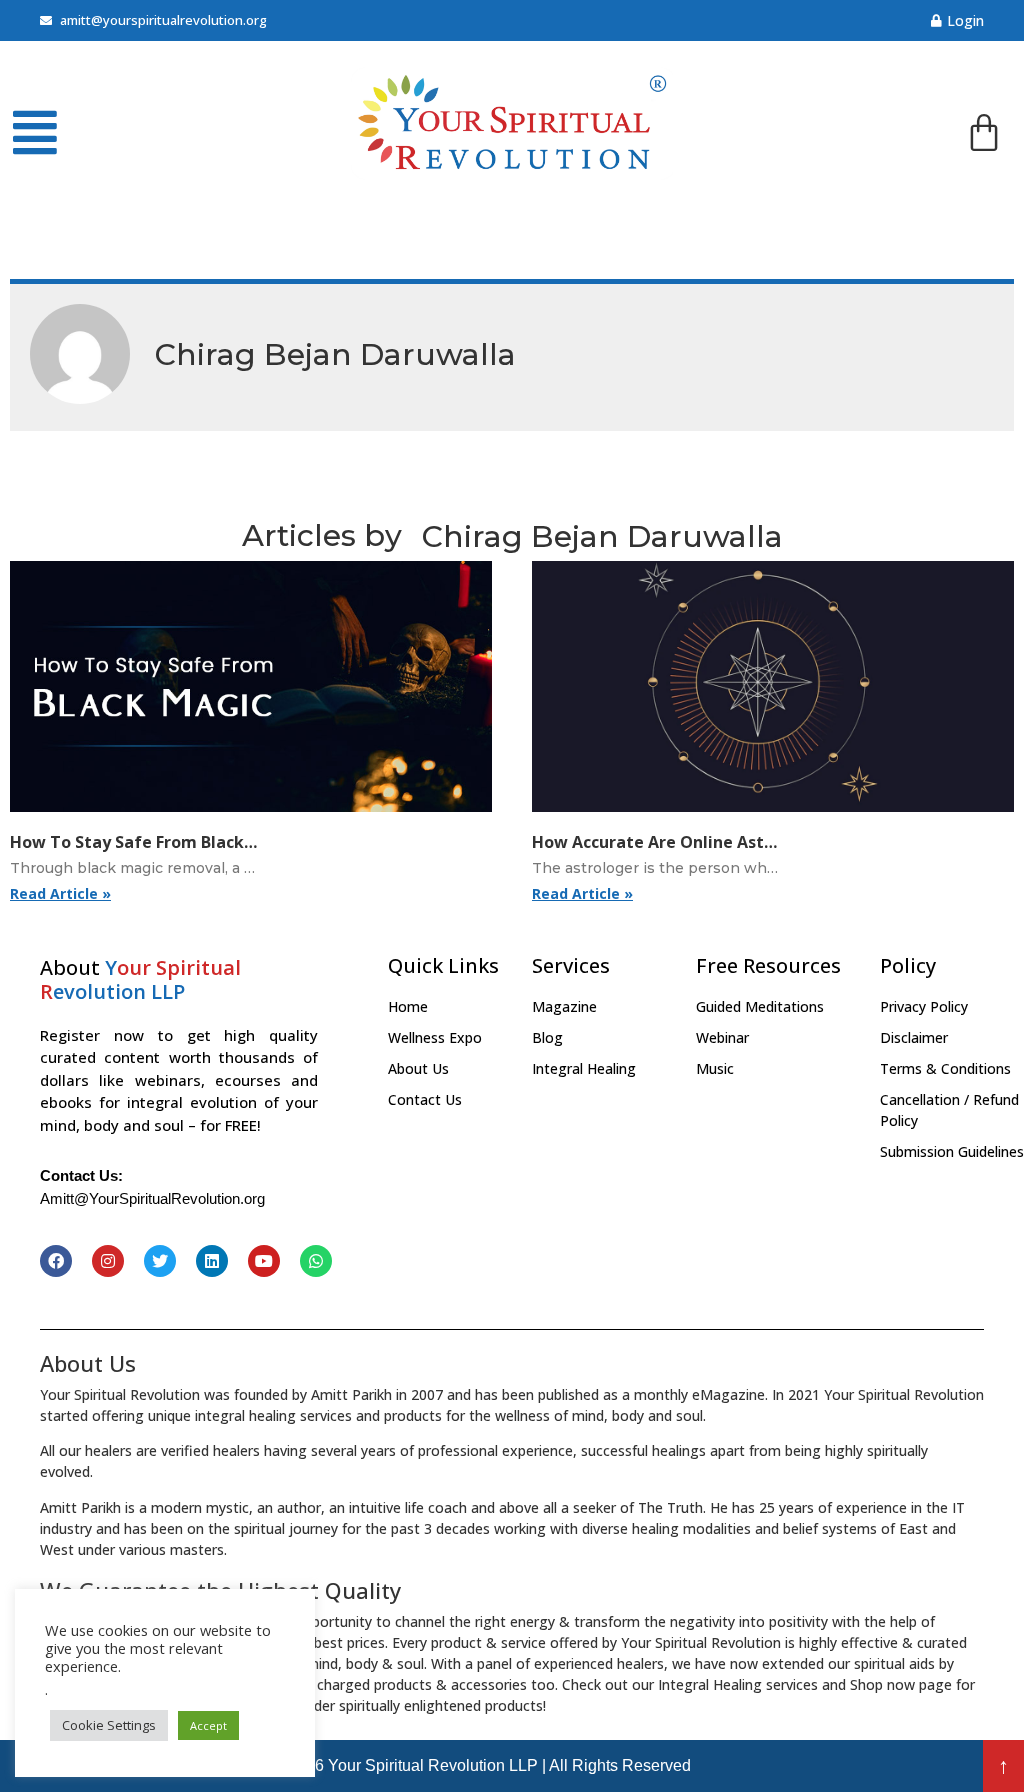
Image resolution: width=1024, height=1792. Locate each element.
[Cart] (984, 135)
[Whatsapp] (316, 1261)
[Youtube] (264, 1261)
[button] (1003, 1766)
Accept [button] (208, 1725)
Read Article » (60, 893)
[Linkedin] (212, 1261)
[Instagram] (108, 1261)
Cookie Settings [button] (109, 1725)
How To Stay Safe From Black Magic (153, 842)
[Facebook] (56, 1261)
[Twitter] (160, 1261)
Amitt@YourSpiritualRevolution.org (152, 1198)
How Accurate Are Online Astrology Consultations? (736, 842)
